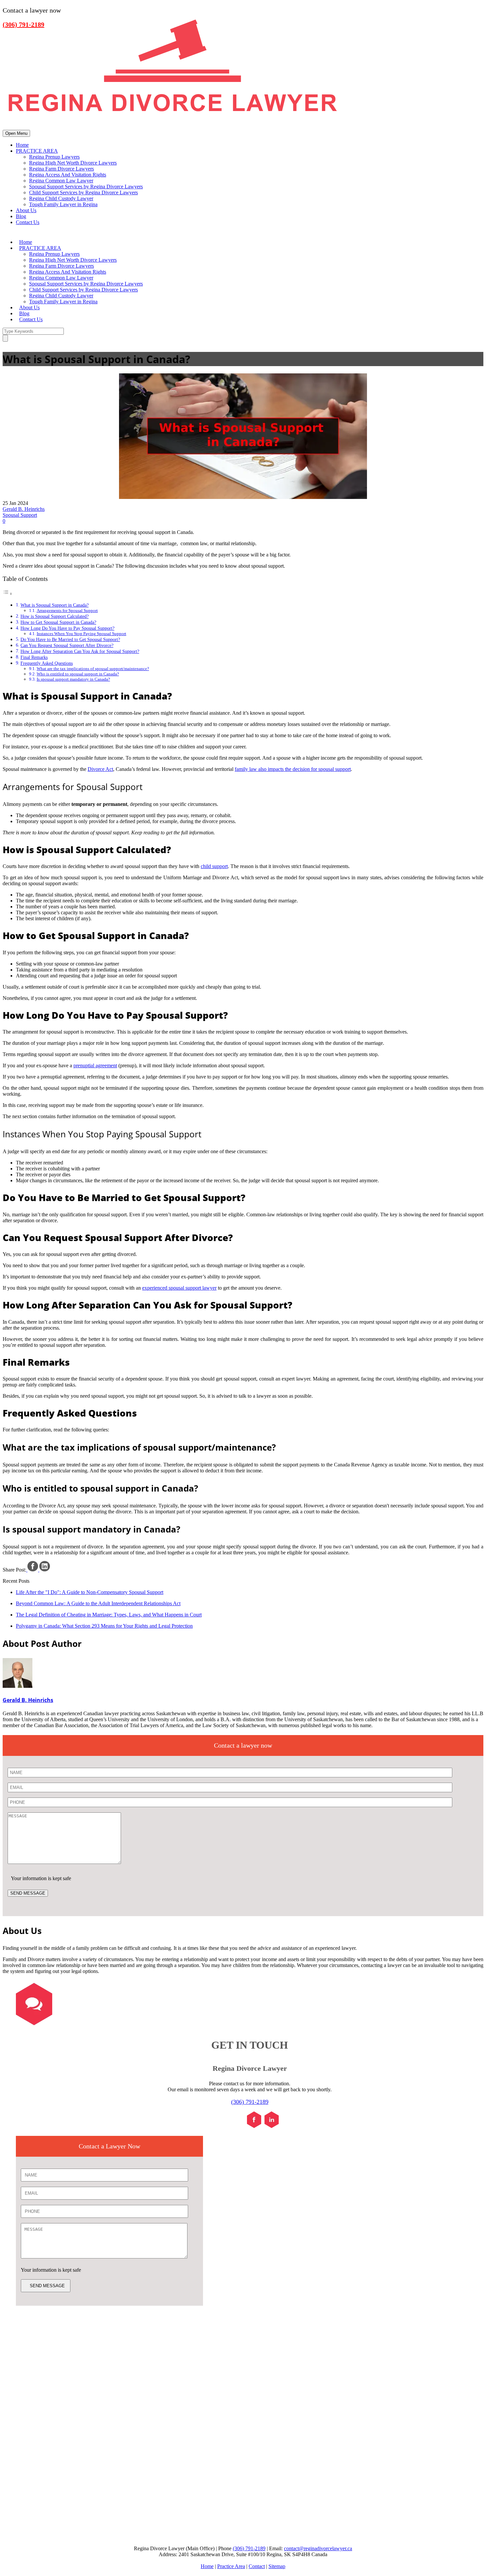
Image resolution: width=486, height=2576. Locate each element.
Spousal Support (20, 515)
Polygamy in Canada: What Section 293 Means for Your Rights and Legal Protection (104, 1626)
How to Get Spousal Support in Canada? (58, 622)
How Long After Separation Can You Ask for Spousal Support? (80, 651)
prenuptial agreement (95, 1065)
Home (22, 145)
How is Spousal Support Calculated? (55, 616)
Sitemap (277, 2566)
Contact (257, 2566)
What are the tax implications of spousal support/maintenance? (93, 669)
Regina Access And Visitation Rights (68, 175)
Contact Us (28, 222)
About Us (26, 210)
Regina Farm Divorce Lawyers (61, 169)
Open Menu (16, 133)
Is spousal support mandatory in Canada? (73, 679)
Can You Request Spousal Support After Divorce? (67, 645)
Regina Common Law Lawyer (61, 181)
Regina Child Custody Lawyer (61, 198)
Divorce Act (100, 769)
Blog (21, 216)
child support (214, 866)
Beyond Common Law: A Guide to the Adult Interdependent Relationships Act (98, 1603)
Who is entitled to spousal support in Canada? (78, 674)
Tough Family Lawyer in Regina (63, 204)
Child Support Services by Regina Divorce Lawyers (83, 192)
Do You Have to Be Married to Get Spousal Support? (70, 639)
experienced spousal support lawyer (179, 1288)
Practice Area (231, 2566)
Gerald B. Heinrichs (24, 509)
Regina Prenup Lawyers (54, 157)
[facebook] (254, 2126)
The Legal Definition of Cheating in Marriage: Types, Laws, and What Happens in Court (109, 1615)
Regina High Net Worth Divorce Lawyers (73, 163)
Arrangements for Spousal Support (67, 610)
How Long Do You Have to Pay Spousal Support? (67, 628)
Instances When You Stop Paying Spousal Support (81, 634)
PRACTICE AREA (37, 151)
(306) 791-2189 (250, 2102)
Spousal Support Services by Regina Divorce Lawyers (86, 187)
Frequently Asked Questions (47, 663)
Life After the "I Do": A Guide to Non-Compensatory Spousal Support (90, 1592)
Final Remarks (34, 657)
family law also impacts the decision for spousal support (293, 769)
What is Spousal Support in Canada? (55, 605)
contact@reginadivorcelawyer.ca (318, 2548)
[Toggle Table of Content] (8, 594)
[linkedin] (272, 2126)
